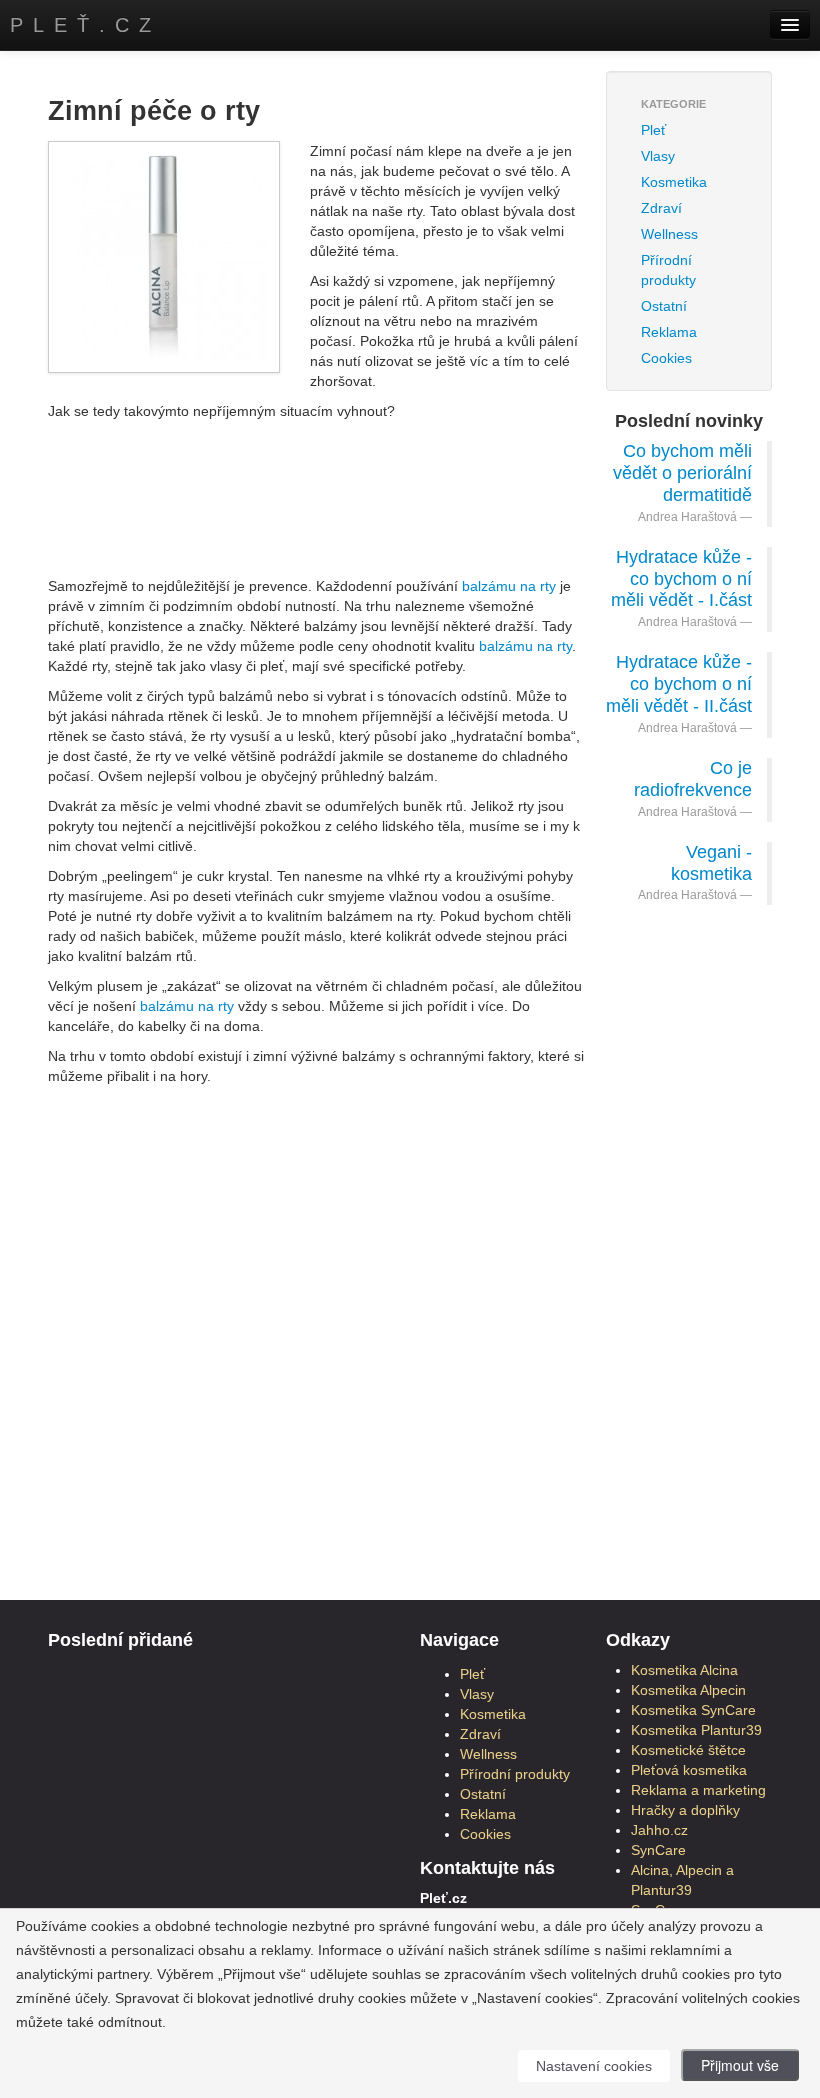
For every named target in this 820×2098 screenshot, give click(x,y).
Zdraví (661, 208)
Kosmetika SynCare (693, 1710)
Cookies (666, 358)
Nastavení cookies (594, 2066)
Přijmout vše (740, 2065)
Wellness (669, 234)
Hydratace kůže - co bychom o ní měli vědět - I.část (681, 579)
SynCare (658, 1850)
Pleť (653, 130)
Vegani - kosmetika (711, 863)
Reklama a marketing (698, 1790)
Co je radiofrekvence (693, 779)
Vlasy (658, 156)
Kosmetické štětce (688, 1750)
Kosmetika (674, 182)
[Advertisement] (412, 476)
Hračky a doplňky (685, 1810)
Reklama (669, 332)
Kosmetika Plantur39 (696, 1730)
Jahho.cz (659, 1830)
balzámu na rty (509, 586)
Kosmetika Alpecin (688, 1690)
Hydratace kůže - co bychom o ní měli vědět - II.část (679, 684)
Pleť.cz (85, 25)
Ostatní (664, 306)
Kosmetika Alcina (684, 1670)
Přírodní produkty (668, 270)
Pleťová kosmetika (689, 1770)
